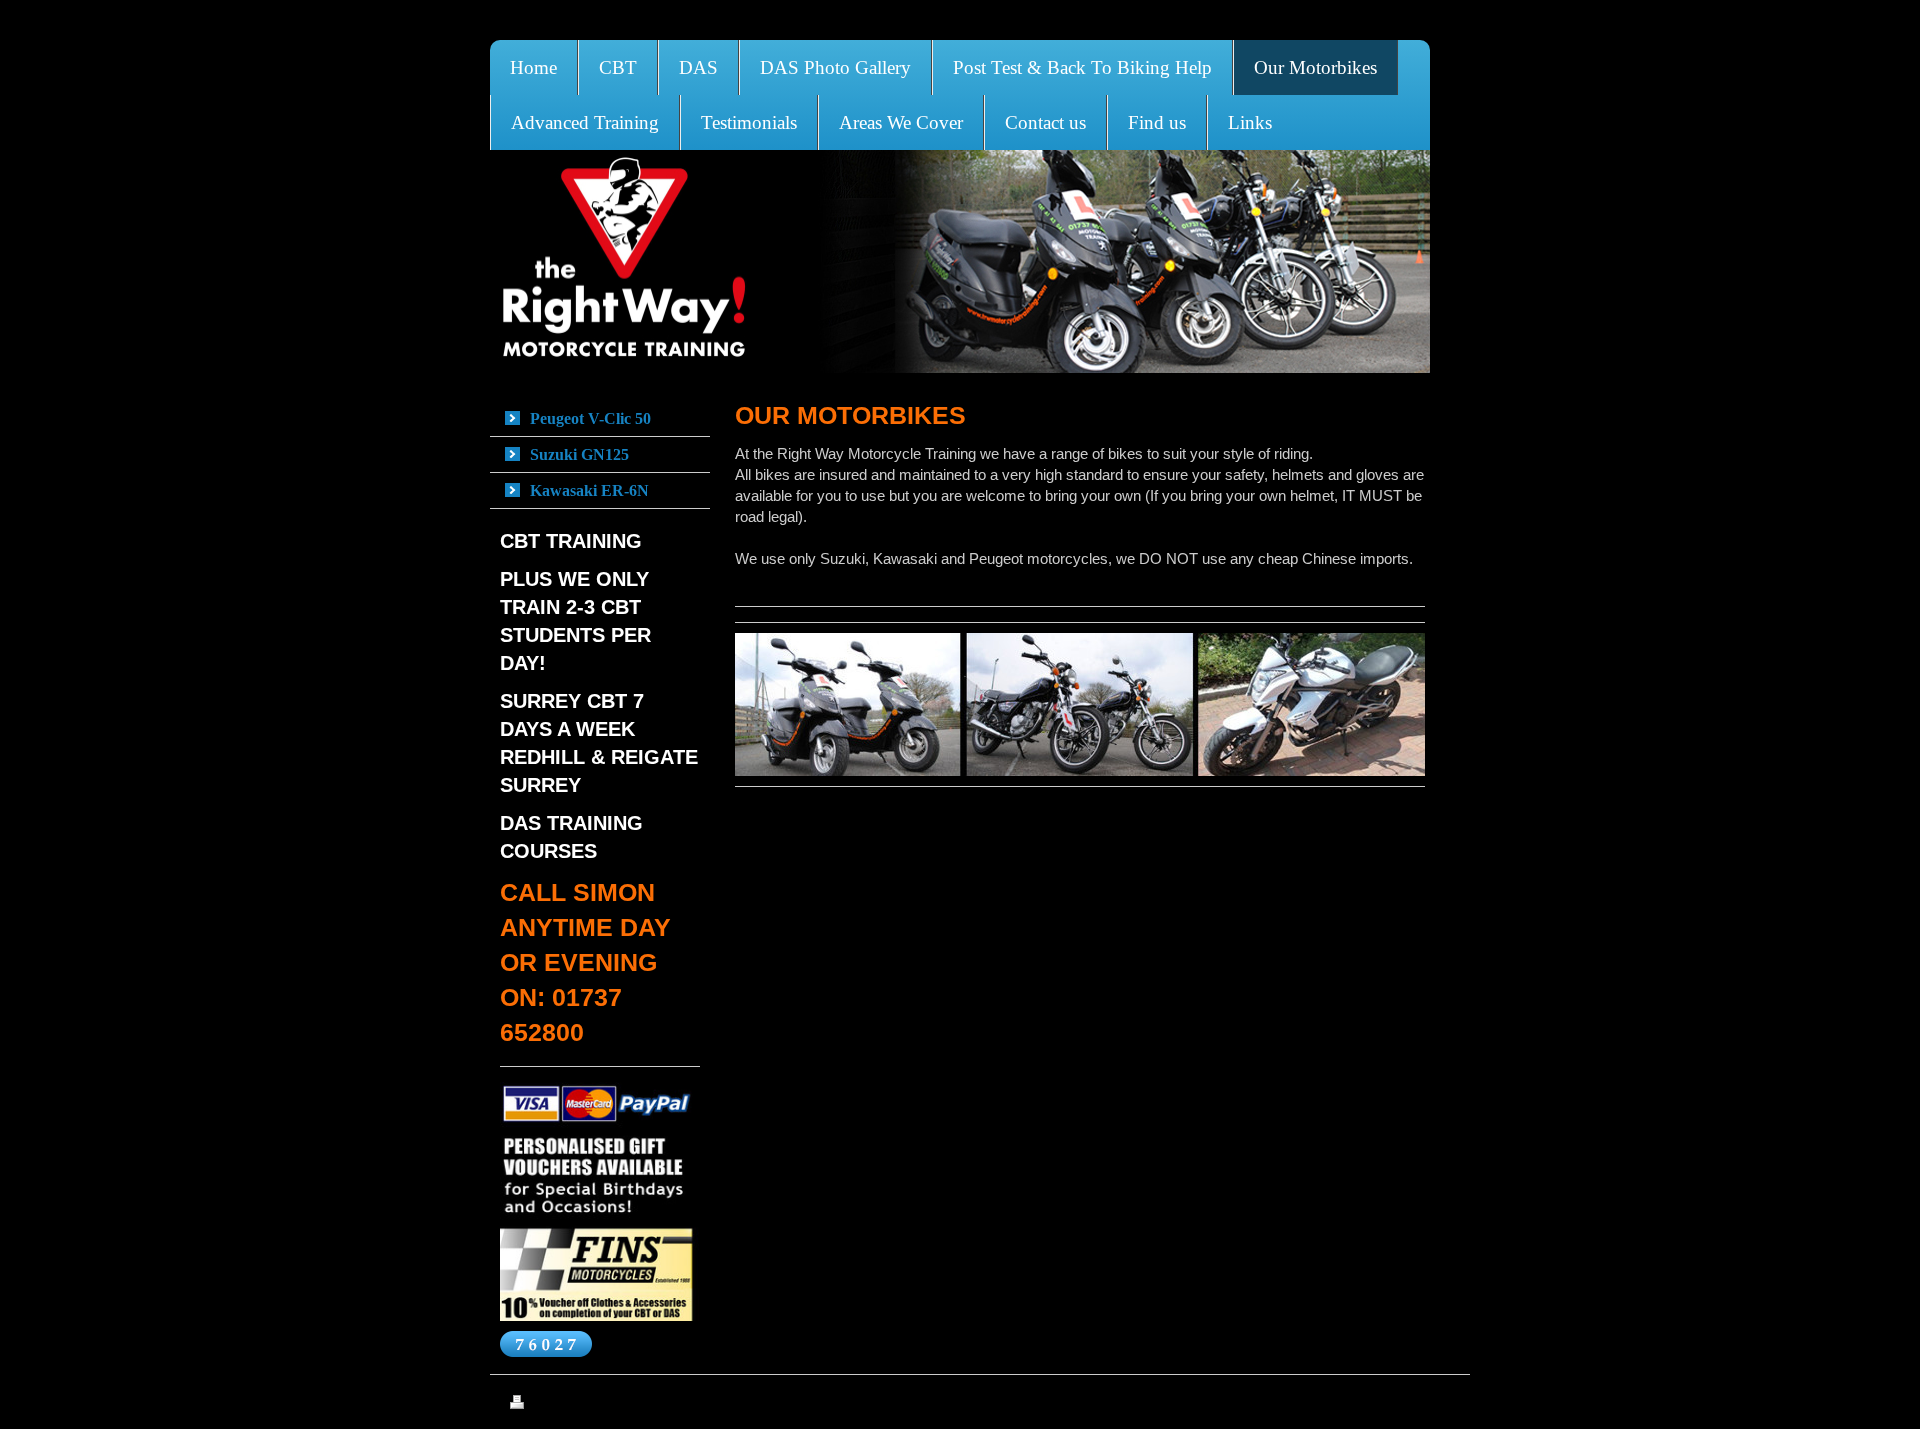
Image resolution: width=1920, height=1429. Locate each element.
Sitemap (581, 1405)
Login (1437, 1402)
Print (542, 1405)
